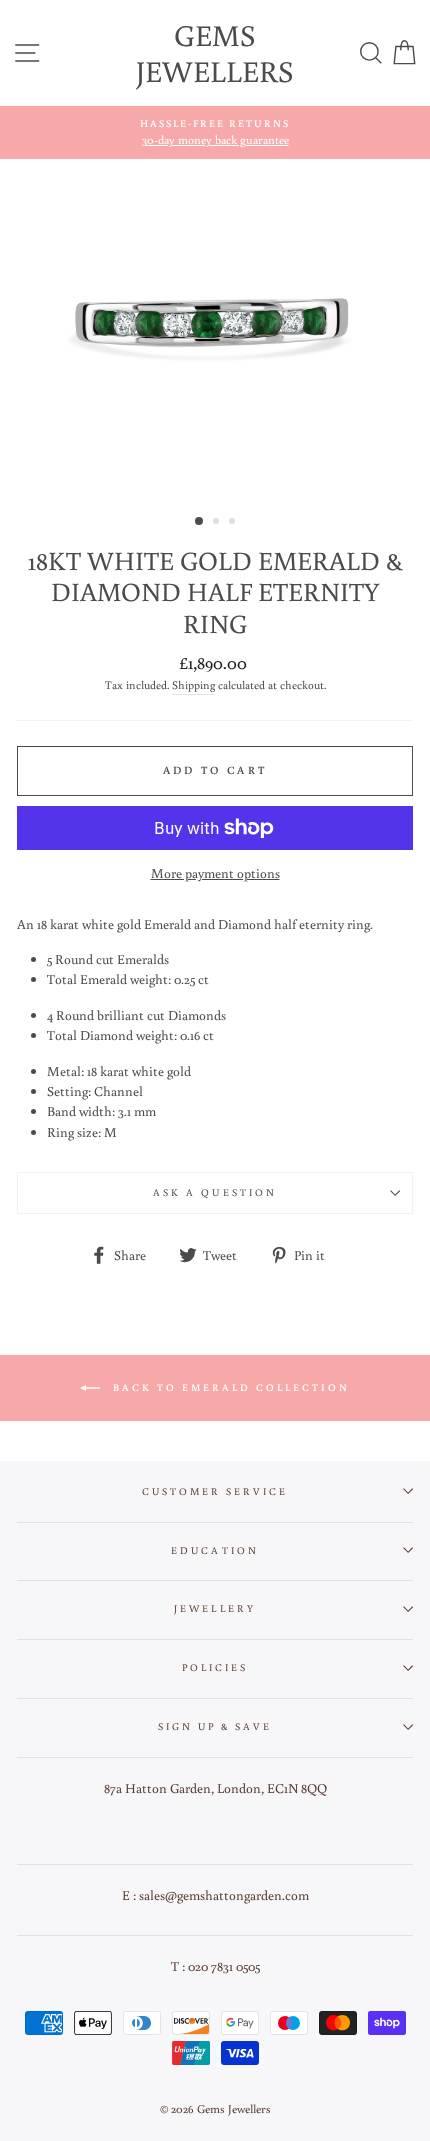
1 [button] (200, 522)
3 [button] (234, 523)
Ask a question (215, 1192)
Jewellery (215, 1608)
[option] (215, 132)
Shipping (193, 684)
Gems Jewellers (215, 52)
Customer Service (215, 1491)
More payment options (215, 873)
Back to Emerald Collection (229, 1387)
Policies (215, 1667)
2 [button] (218, 523)
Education (215, 1550)
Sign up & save (215, 1726)
